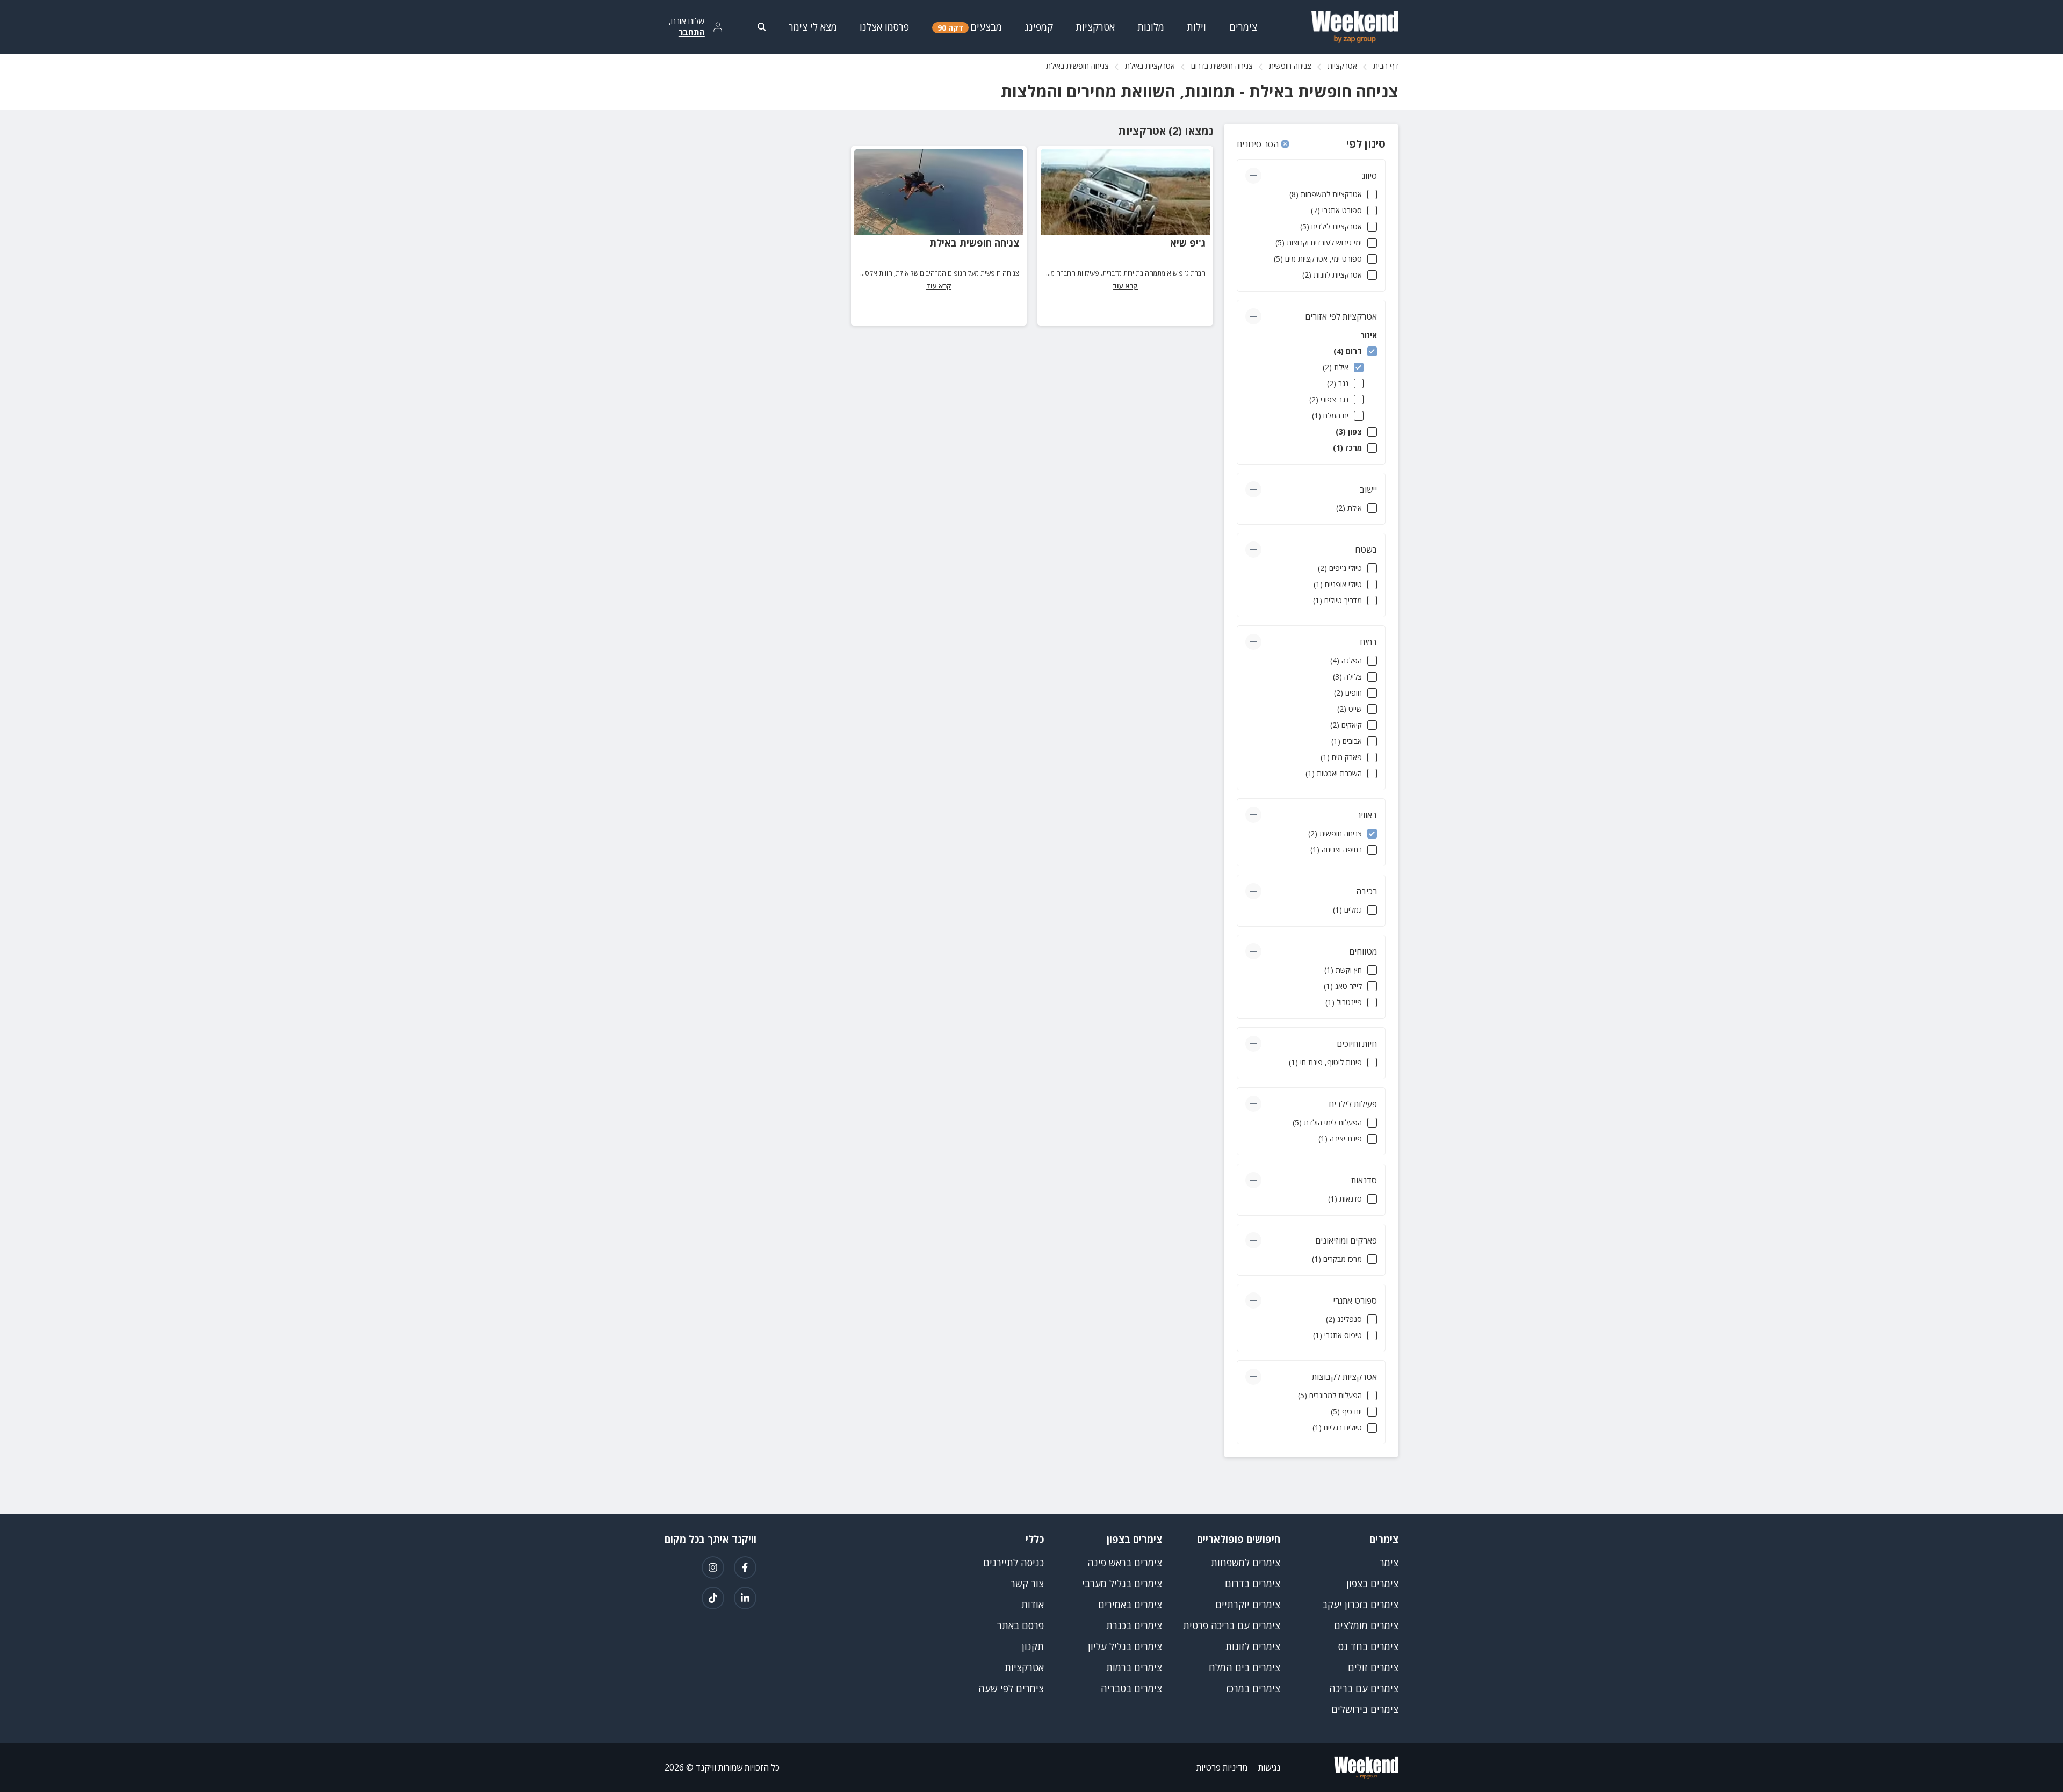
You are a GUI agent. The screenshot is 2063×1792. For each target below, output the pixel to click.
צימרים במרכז (1253, 1688)
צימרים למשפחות (1246, 1563)
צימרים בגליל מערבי (1122, 1584)
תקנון (1033, 1646)
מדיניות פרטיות (1222, 1767)
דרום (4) (1348, 351)
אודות (1033, 1605)
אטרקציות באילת (1150, 66)
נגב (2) (1338, 383)
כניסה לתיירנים (1014, 1563)
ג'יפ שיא (1188, 243)
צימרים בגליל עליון (1125, 1646)
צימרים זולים (1373, 1667)
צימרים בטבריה (1131, 1688)
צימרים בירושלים (1365, 1709)
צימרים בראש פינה (1125, 1563)
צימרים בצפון (1372, 1584)
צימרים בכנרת (1134, 1625)
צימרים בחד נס (1368, 1646)
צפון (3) (1349, 432)
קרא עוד (1125, 286)
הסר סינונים (1259, 144)
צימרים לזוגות (1253, 1646)
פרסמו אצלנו (884, 27)
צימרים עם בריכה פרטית (1232, 1625)
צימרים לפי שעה (1011, 1688)
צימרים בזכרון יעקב (1360, 1605)
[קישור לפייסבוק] (745, 1567)
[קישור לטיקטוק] (713, 1598)
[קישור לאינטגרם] (713, 1567)
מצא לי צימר (813, 27)
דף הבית (1386, 66)
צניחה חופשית (1290, 66)
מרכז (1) (1347, 448)
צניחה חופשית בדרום (1222, 66)
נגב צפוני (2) (1329, 399)
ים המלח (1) (1330, 416)
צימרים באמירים (1130, 1605)
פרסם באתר (1020, 1625)
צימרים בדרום (1253, 1584)
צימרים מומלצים (1366, 1625)
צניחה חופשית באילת (974, 243)
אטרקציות (1342, 66)
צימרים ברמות (1134, 1667)
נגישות (1269, 1767)
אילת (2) (1336, 367)
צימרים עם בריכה (1364, 1688)
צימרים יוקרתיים (1248, 1605)
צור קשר (1027, 1584)
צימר (1389, 1563)
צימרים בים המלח (1245, 1667)
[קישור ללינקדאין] (745, 1598)
